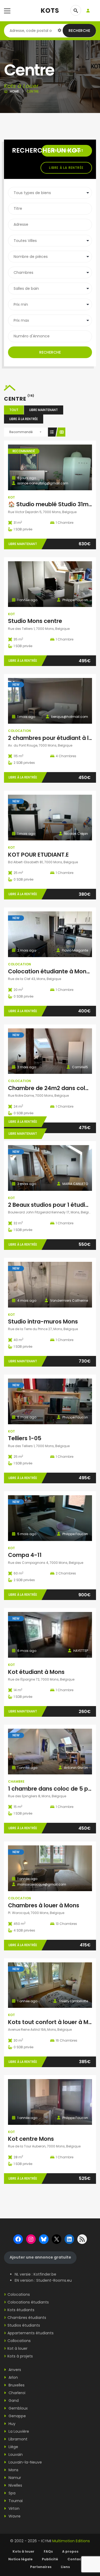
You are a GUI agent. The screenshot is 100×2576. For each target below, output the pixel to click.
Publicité (50, 2559)
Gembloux (18, 2408)
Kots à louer (23, 2551)
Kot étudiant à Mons (36, 1672)
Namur (14, 2478)
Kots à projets (20, 2356)
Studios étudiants (24, 2325)
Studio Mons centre (35, 621)
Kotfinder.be (45, 2274)
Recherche (79, 31)
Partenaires (41, 2567)
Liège (13, 2447)
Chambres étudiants (27, 2318)
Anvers (14, 2370)
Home (14, 91)
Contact (75, 2559)
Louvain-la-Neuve (25, 2462)
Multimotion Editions (71, 2541)
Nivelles (15, 2485)
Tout (14, 410)
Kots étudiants (21, 2310)
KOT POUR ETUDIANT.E (38, 855)
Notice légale (20, 2559)
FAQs (48, 2551)
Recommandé (21, 432)
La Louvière (18, 2431)
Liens (65, 2567)
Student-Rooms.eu (54, 2280)
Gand (13, 2401)
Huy (11, 2424)
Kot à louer (17, 2348)
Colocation (19, 731)
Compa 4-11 (25, 1555)
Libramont (17, 2439)
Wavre (14, 2516)
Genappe (17, 2416)
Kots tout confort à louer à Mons (53, 2022)
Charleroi (16, 2393)
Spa (11, 2493)
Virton (13, 2508)
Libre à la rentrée (66, 168)
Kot (11, 497)
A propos (70, 2551)
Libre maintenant (44, 410)
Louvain (15, 2454)
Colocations (19, 2294)
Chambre (16, 1781)
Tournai (15, 2501)
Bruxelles (16, 2385)
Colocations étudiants (28, 2302)
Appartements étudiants (31, 2333)
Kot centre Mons (31, 2139)
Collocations (19, 2341)
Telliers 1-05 (25, 1438)
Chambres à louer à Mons (44, 1905)
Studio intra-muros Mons (43, 1321)
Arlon (13, 2377)
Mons (13, 2470)
